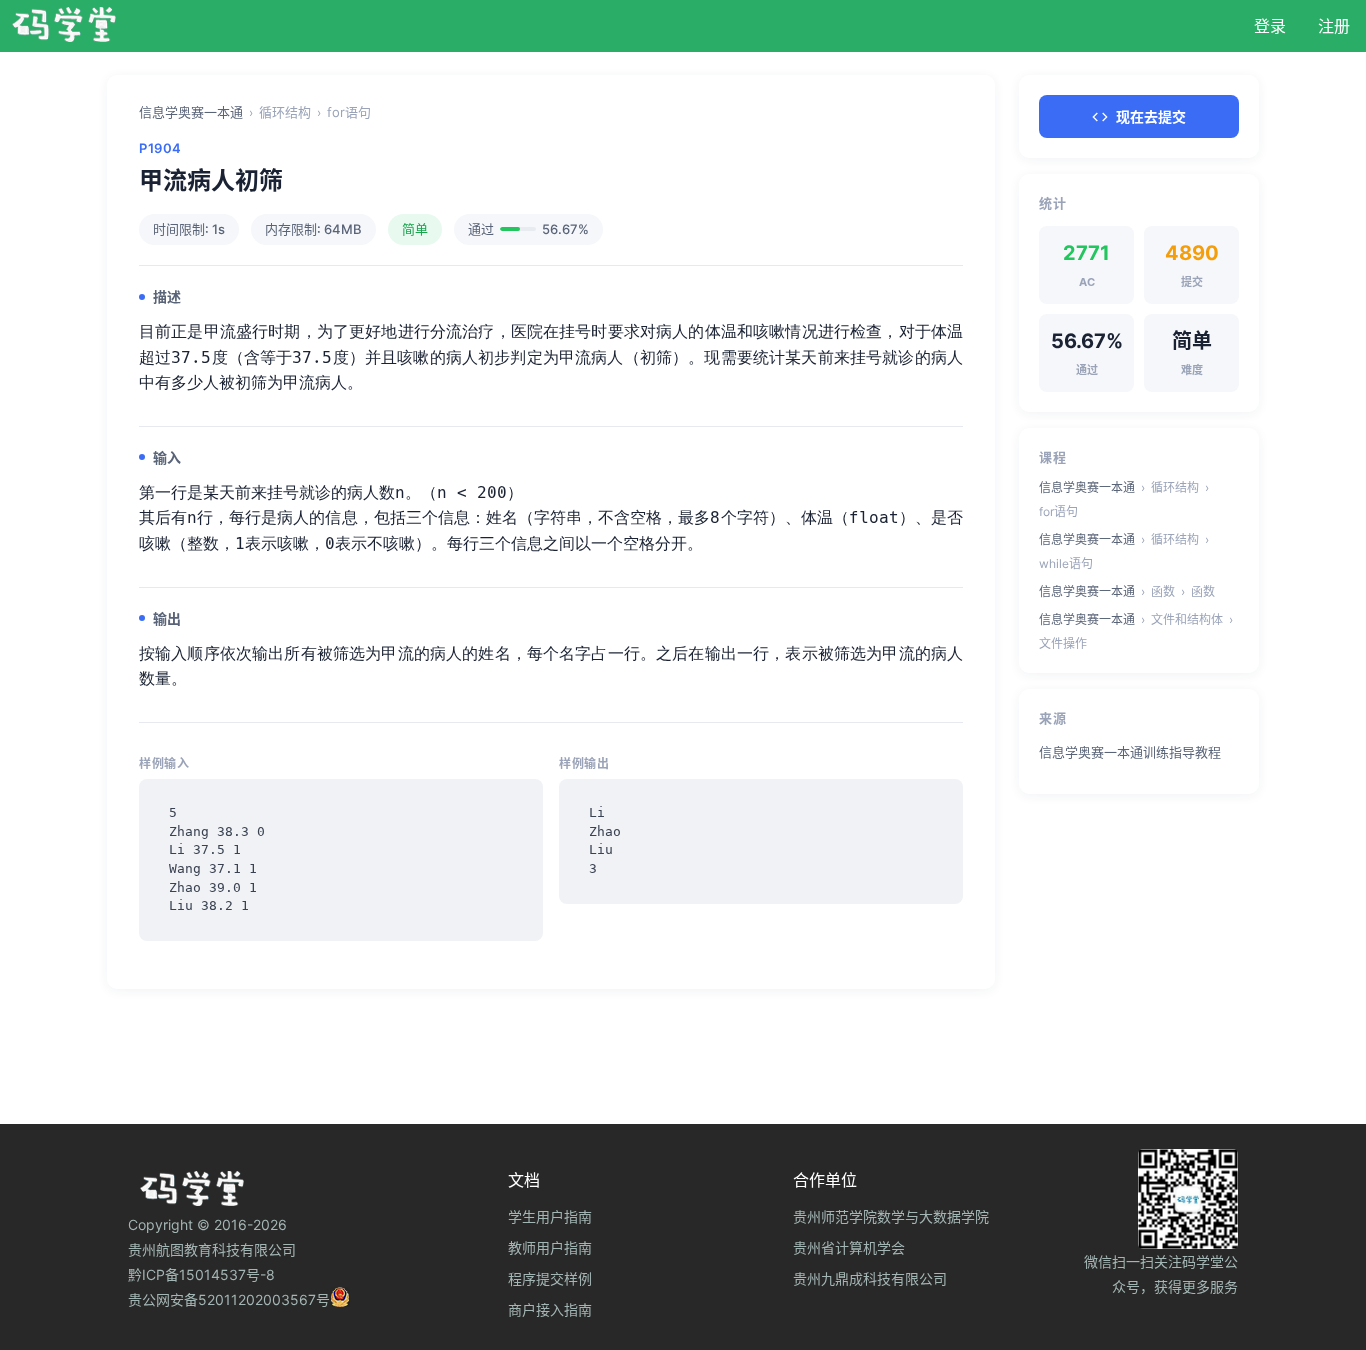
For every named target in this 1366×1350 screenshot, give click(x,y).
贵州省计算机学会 (849, 1247)
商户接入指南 (550, 1309)
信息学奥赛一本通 (191, 112)
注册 (1334, 26)
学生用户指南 (550, 1216)
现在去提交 (1151, 116)
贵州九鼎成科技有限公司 (870, 1278)
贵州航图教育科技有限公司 (212, 1249)
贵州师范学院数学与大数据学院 (891, 1216)
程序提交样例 (550, 1278)
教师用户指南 (550, 1247)
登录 (1270, 26)
